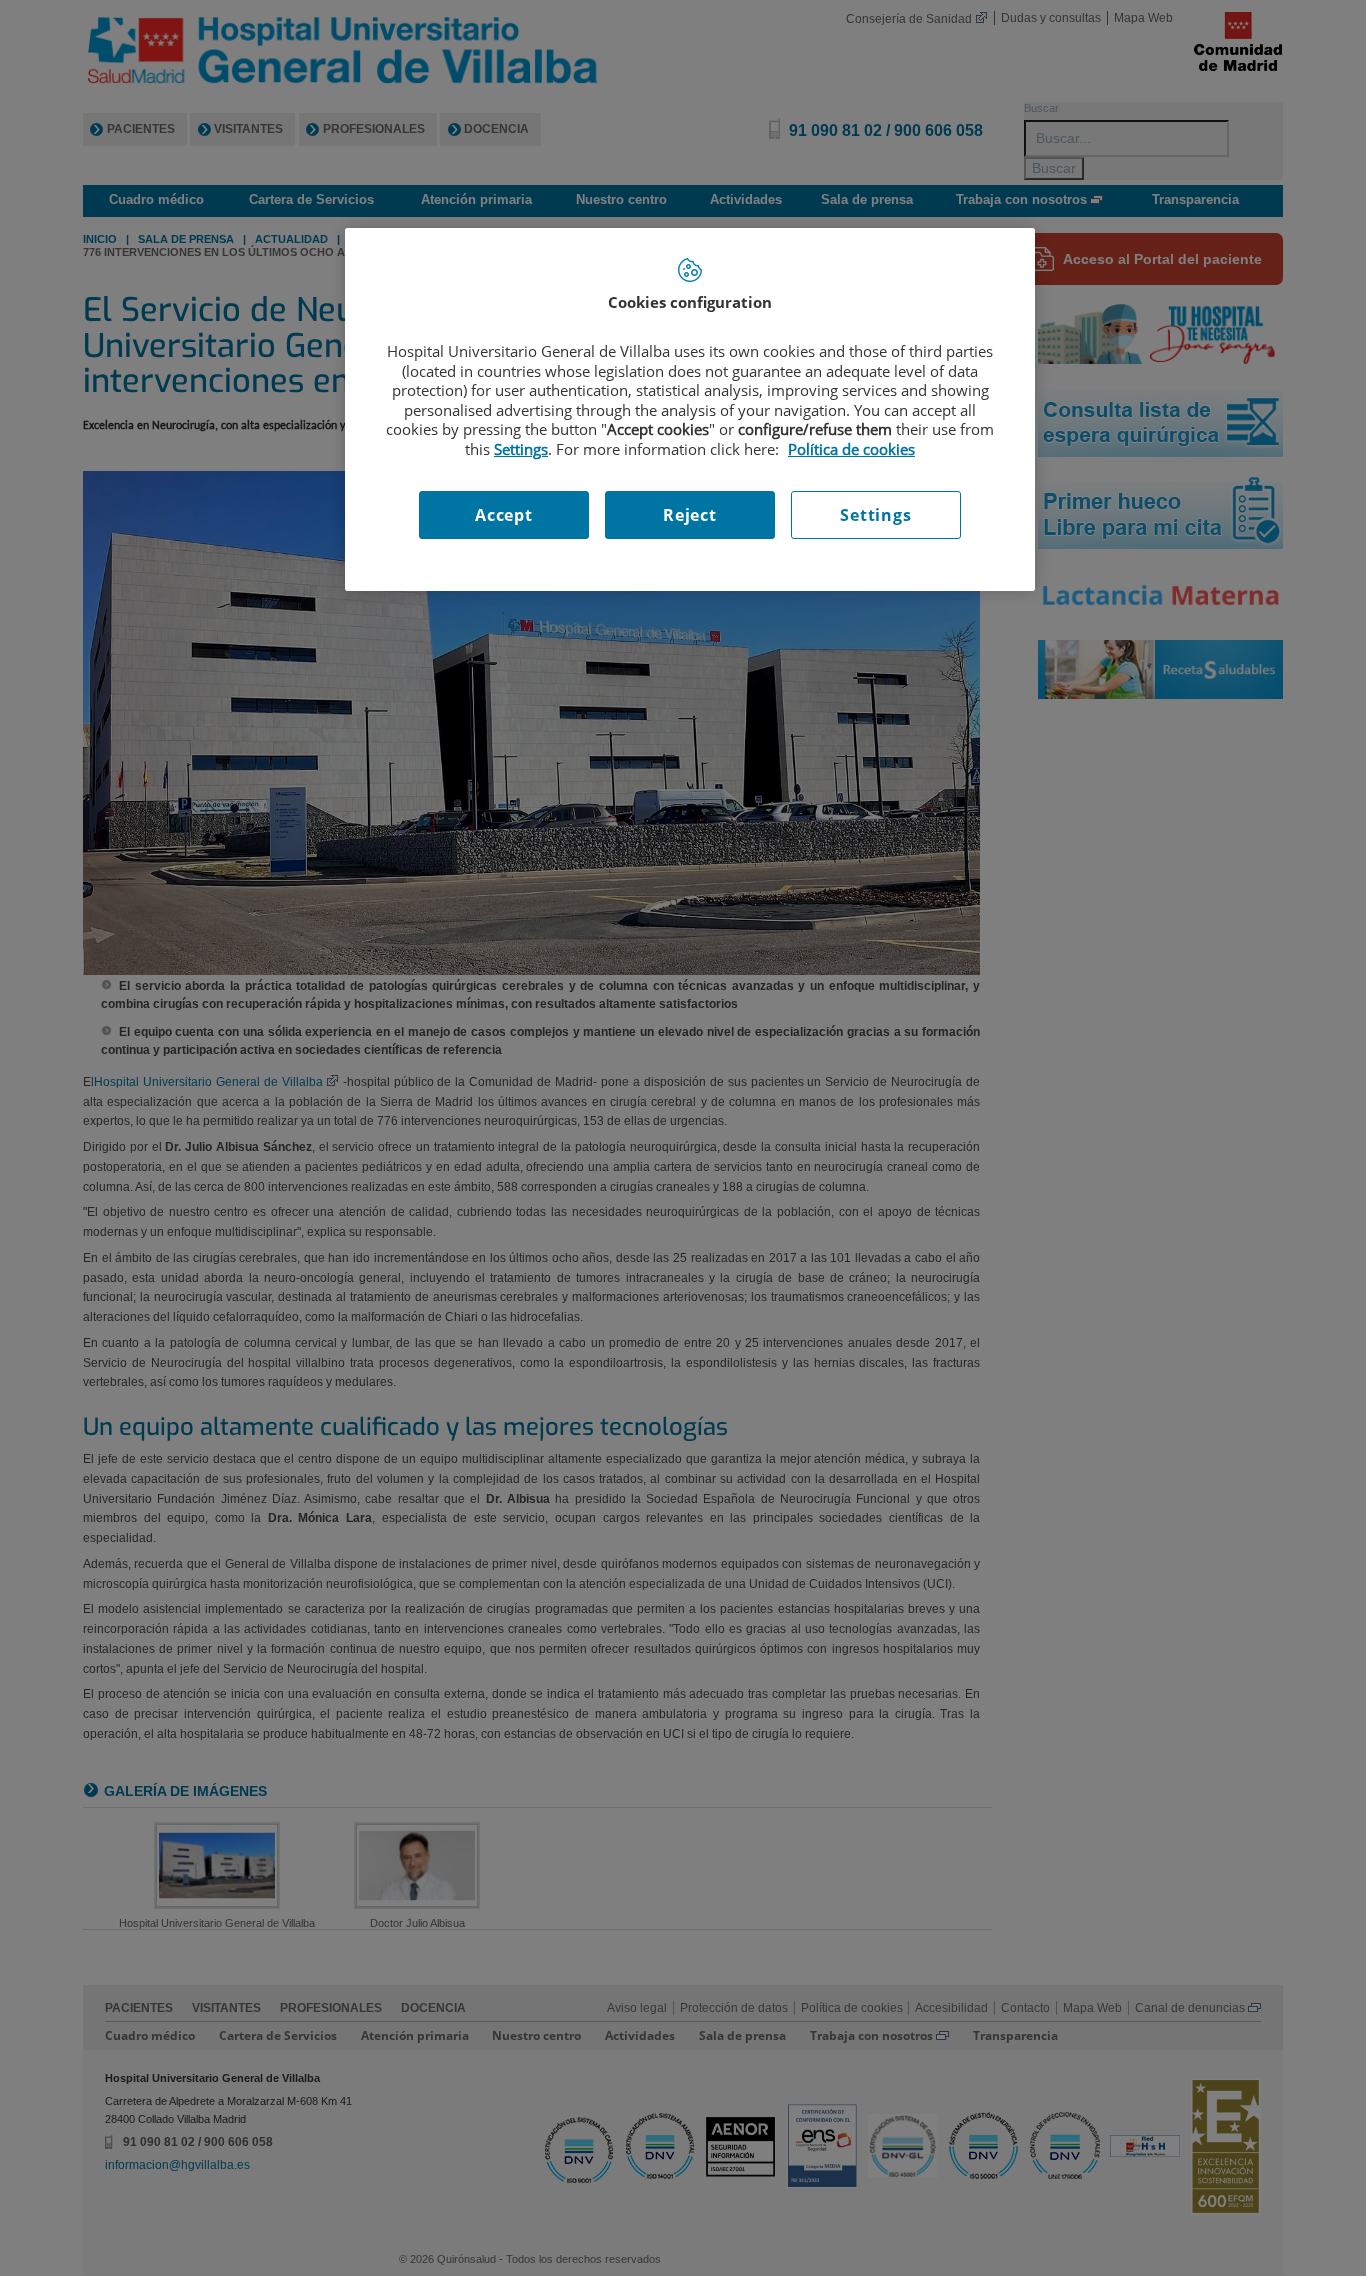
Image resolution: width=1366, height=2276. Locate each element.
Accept (504, 515)
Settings (875, 515)
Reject (690, 515)
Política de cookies (851, 449)
